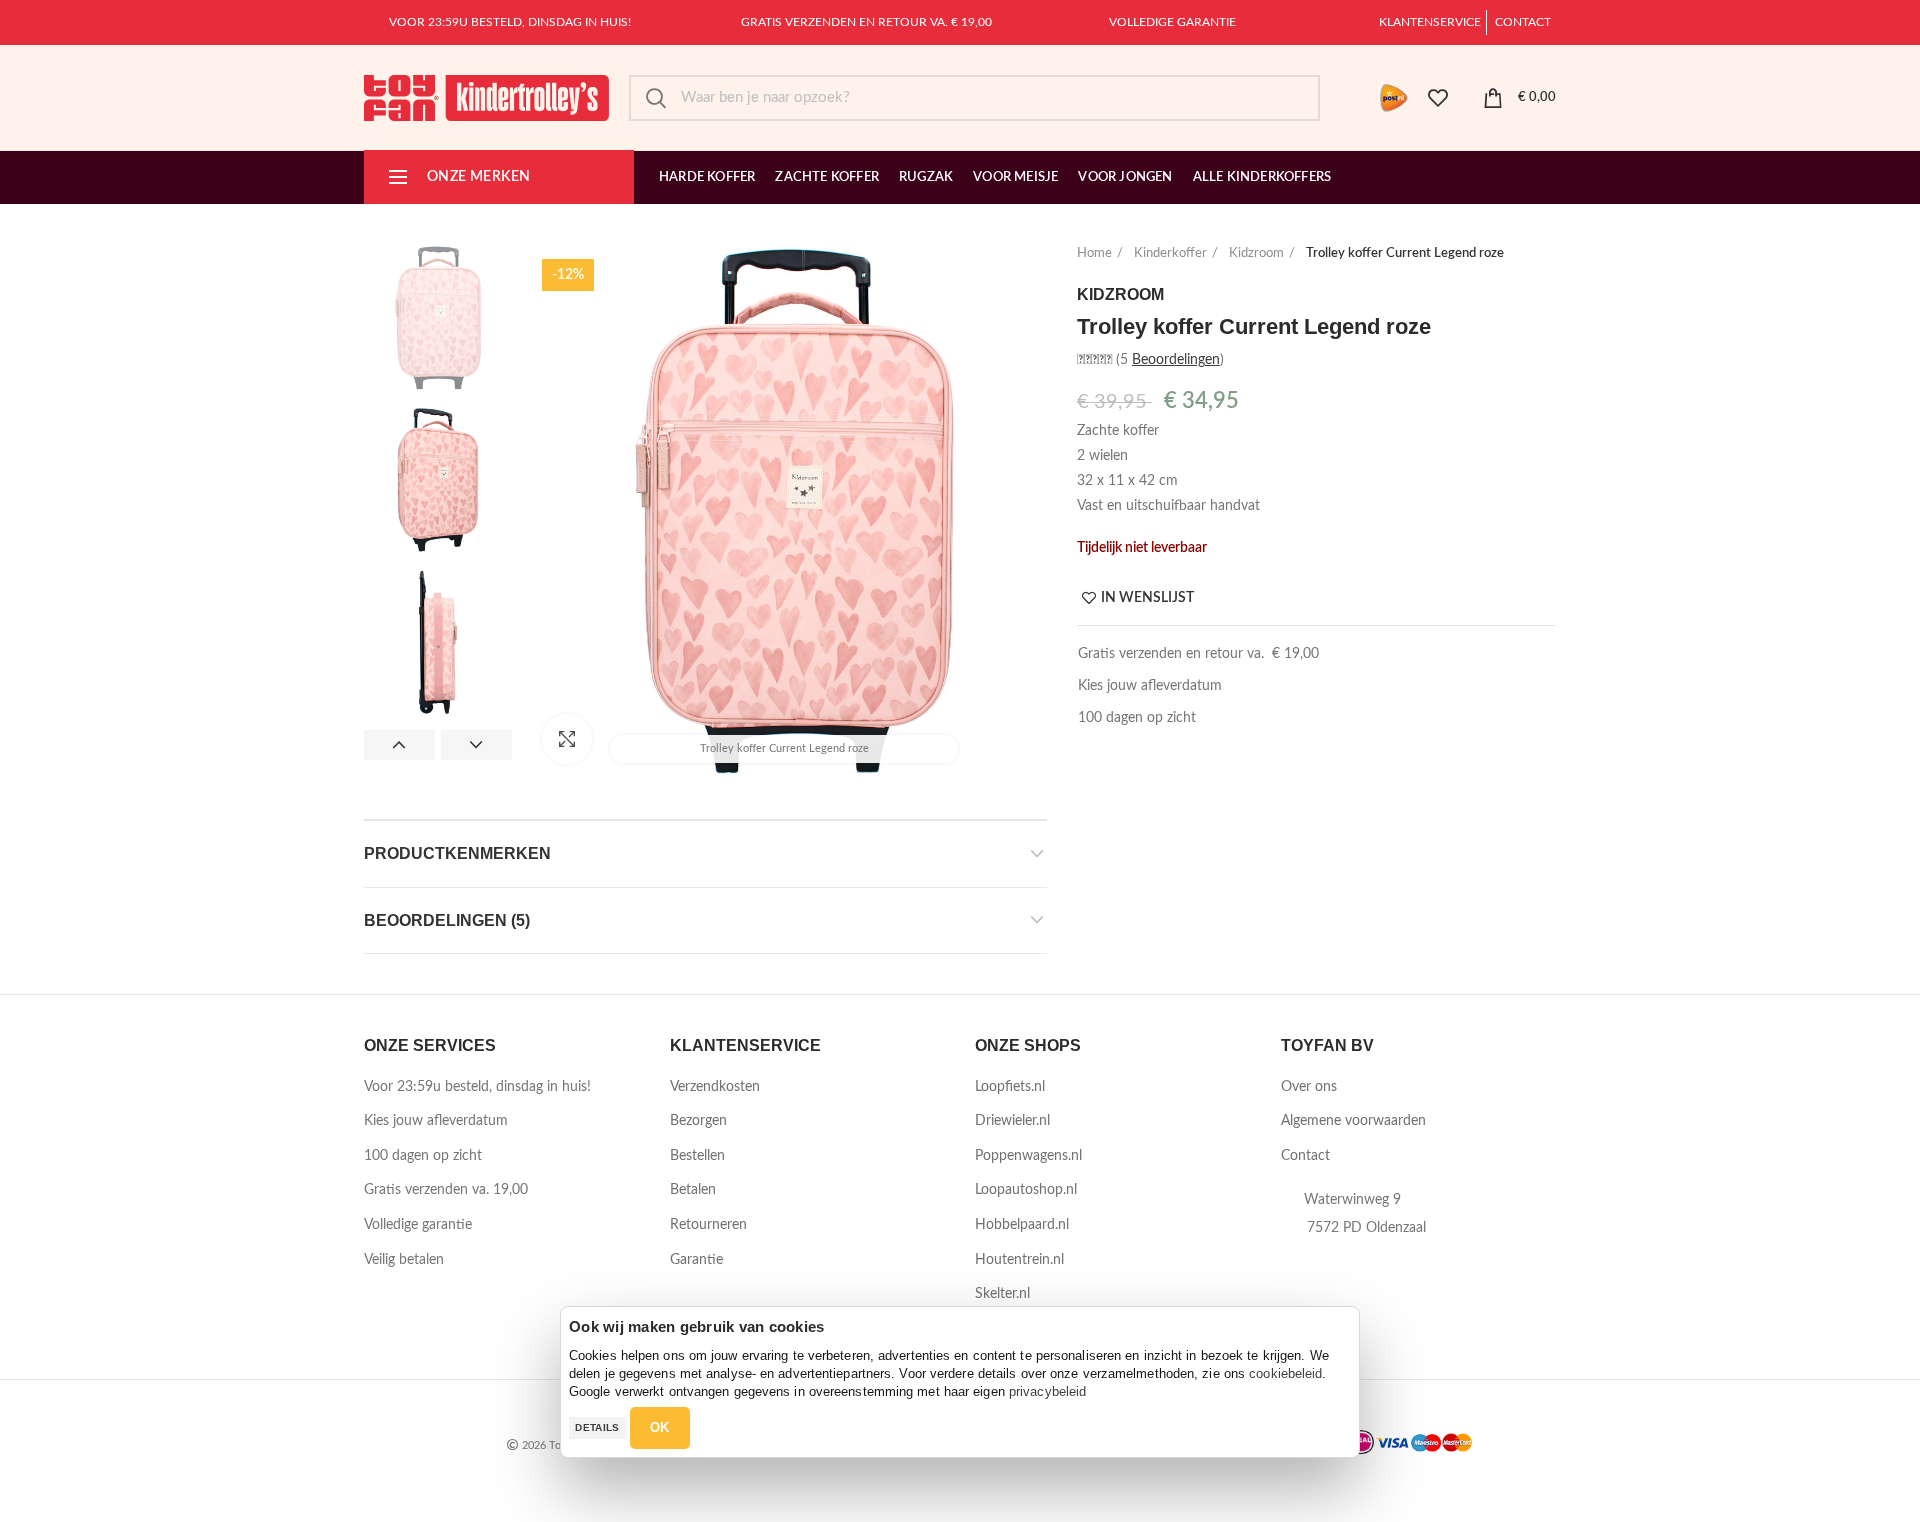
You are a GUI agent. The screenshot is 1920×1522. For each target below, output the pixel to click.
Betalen (693, 1190)
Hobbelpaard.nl (1022, 1225)
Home (1094, 253)
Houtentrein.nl (1019, 1260)
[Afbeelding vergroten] (567, 739)
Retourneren (708, 1225)
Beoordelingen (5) (447, 920)
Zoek (656, 98)
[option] (438, 318)
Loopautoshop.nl (1026, 1190)
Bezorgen (698, 1121)
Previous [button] (399, 745)
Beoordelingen (1176, 360)
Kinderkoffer (1170, 253)
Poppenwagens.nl (1028, 1156)
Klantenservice (1430, 22)
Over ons (1309, 1087)
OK (660, 1427)
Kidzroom (1256, 253)
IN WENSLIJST (1147, 598)
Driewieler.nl (1012, 1121)
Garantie (696, 1260)
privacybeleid (1047, 1391)
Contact (1523, 22)
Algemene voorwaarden (1353, 1121)
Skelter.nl (1002, 1294)
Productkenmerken (457, 853)
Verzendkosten (715, 1087)
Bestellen (697, 1156)
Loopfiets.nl (1010, 1087)
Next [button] (476, 745)
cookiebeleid (1285, 1373)
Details (597, 1427)
